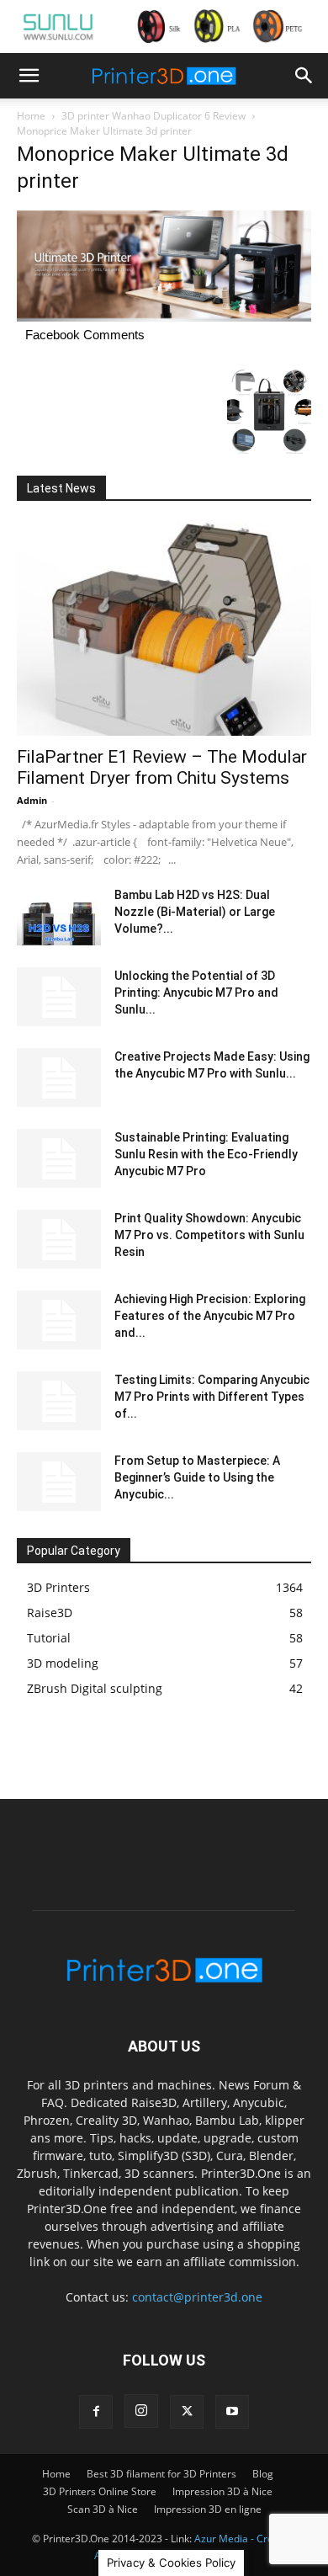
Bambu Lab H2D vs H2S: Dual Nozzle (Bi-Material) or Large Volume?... (195, 912)
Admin (32, 800)
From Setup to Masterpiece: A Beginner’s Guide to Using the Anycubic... (197, 1477)
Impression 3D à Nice (222, 2491)
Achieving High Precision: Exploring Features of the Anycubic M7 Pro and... (210, 1316)
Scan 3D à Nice (103, 2509)
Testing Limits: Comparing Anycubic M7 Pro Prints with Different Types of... (212, 1397)
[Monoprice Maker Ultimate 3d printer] (164, 317)
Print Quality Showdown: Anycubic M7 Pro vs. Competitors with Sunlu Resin (209, 1235)
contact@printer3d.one (197, 2297)
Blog (263, 2474)
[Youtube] (232, 2412)
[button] (29, 76)
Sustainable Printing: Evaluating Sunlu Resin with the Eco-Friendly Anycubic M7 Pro (206, 1154)
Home (31, 116)
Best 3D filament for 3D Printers (161, 2474)
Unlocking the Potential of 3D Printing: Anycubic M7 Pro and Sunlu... (196, 993)
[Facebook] (96, 2412)
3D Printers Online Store (100, 2491)
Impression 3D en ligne (208, 2509)
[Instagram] (141, 2411)
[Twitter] (187, 2412)
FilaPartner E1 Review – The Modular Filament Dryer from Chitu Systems (162, 767)
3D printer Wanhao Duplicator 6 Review (153, 116)
